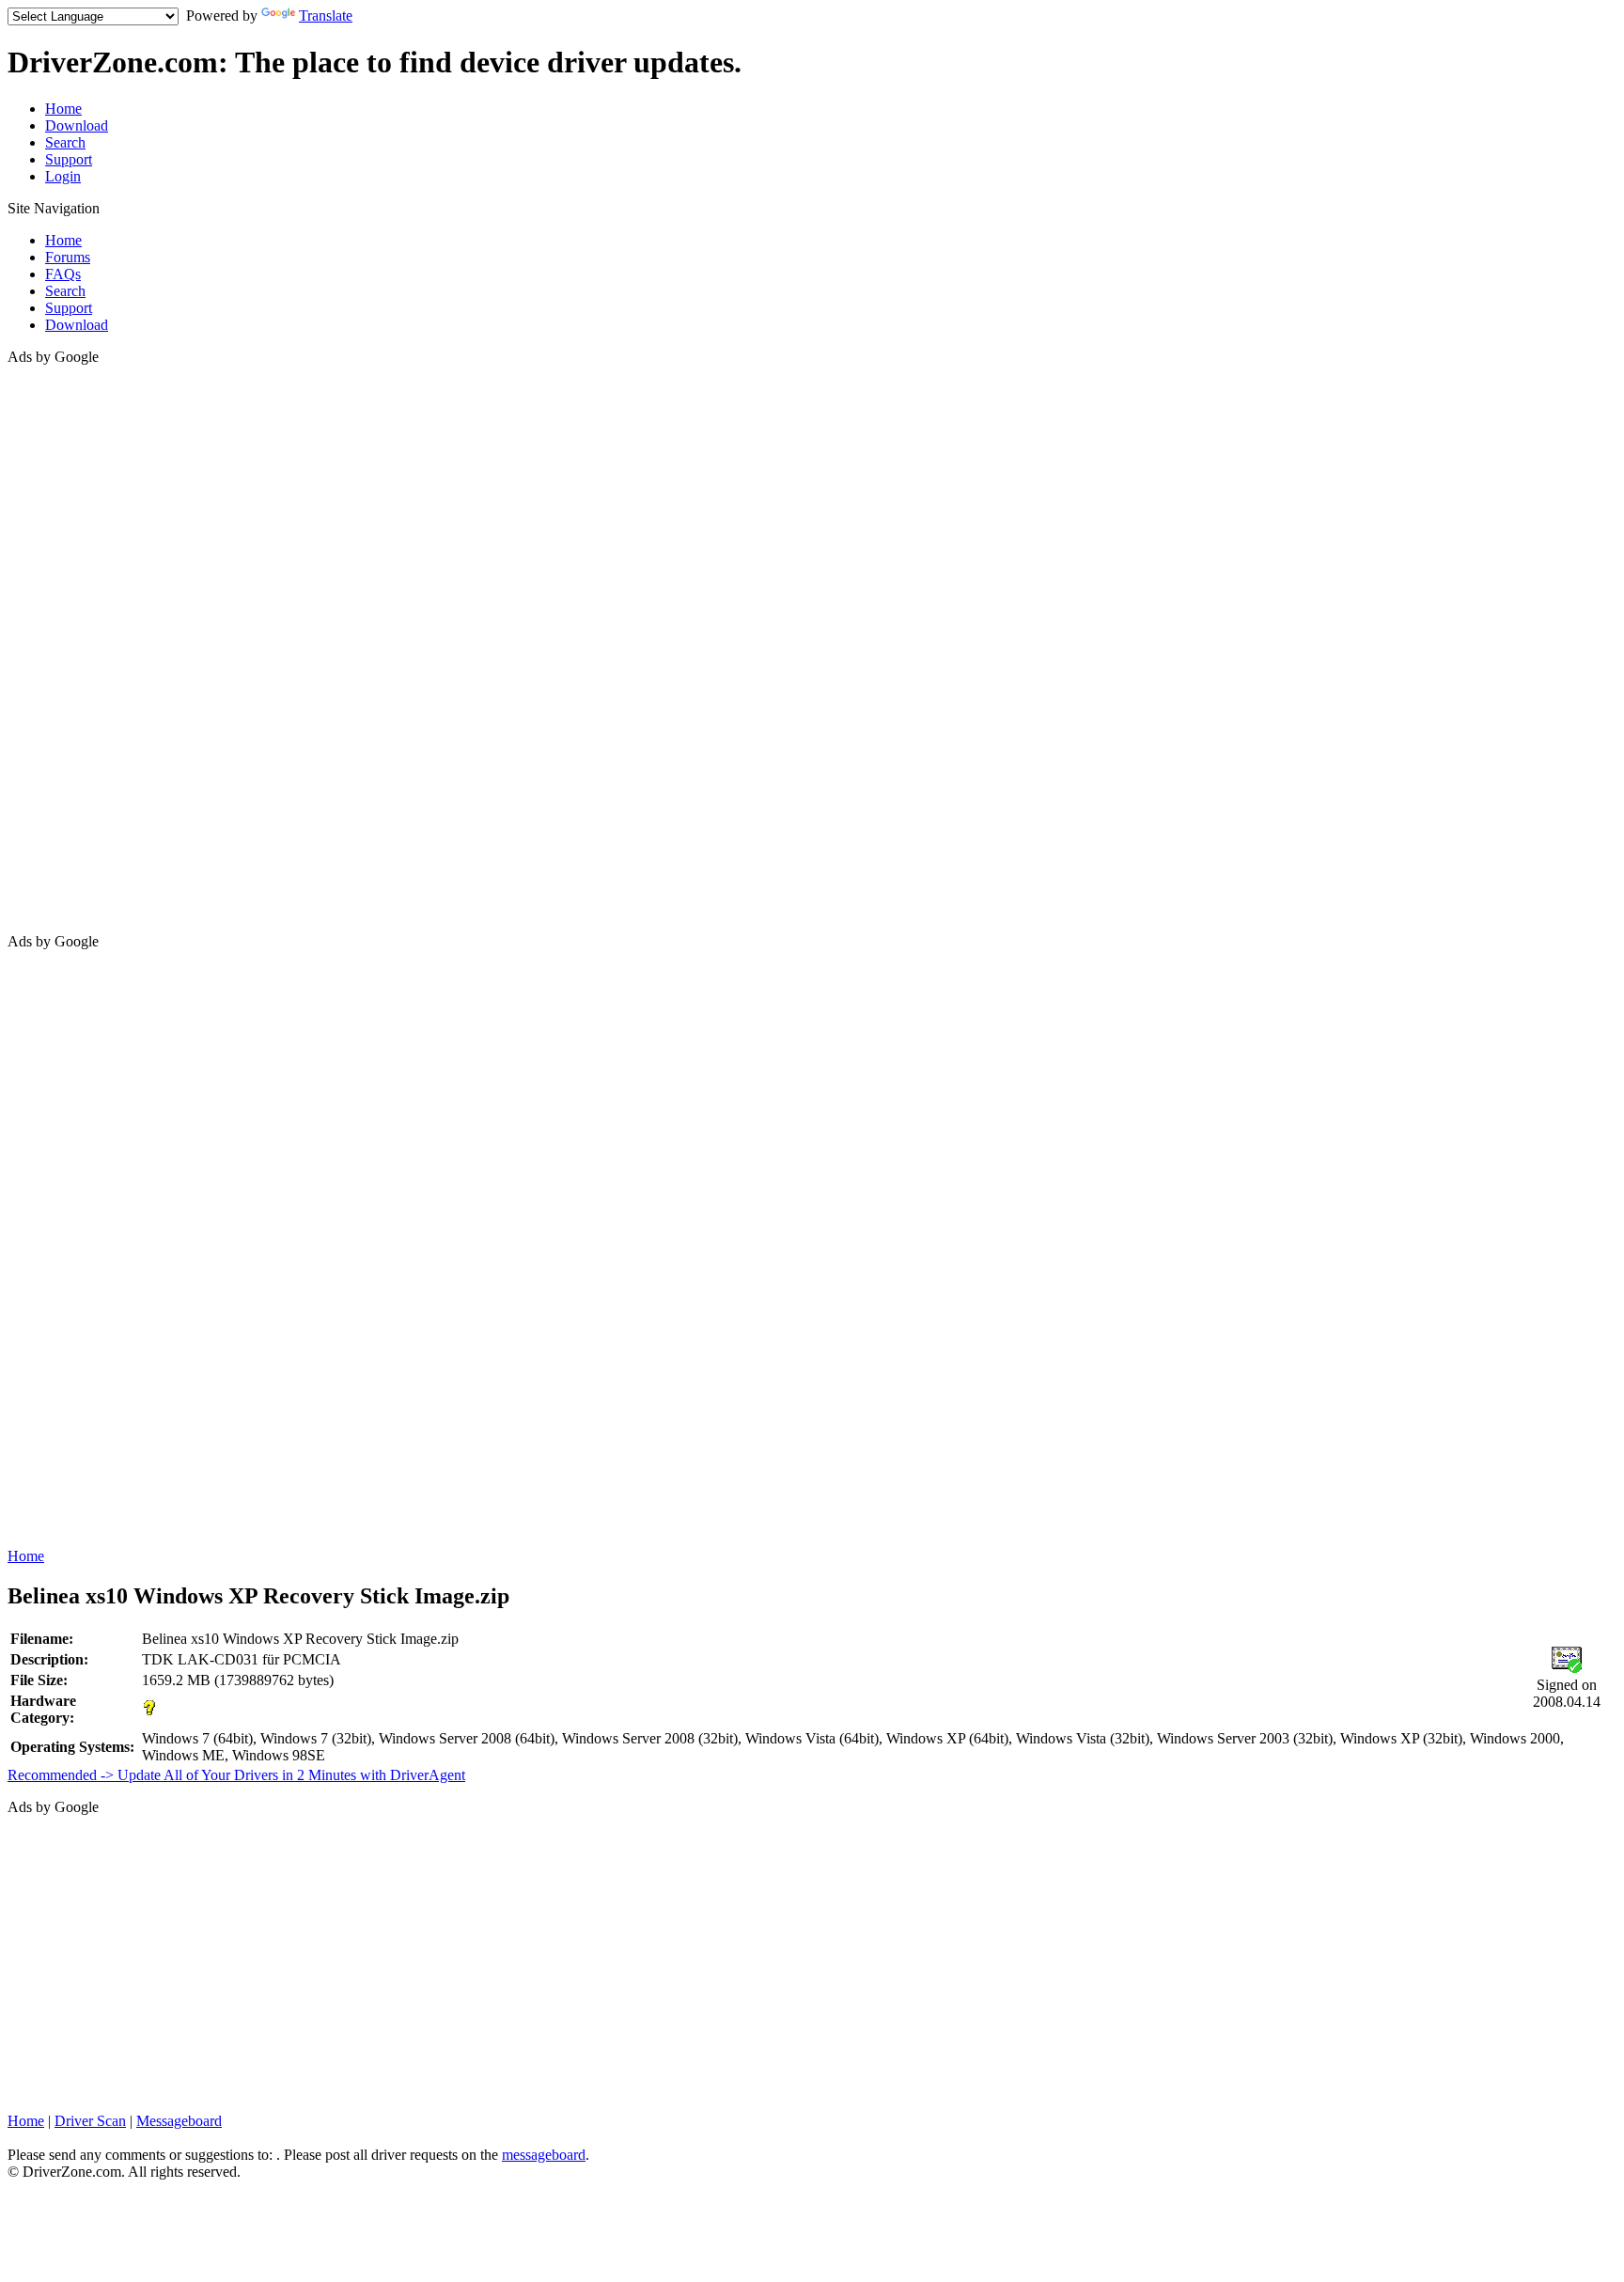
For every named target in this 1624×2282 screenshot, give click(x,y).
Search (65, 142)
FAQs (63, 274)
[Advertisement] (83, 648)
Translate (326, 16)
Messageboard (179, 2121)
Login (63, 176)
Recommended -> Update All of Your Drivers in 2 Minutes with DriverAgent (236, 1775)
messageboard (544, 2155)
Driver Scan (90, 2121)
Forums (68, 257)
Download (77, 125)
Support (69, 159)
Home (63, 109)
